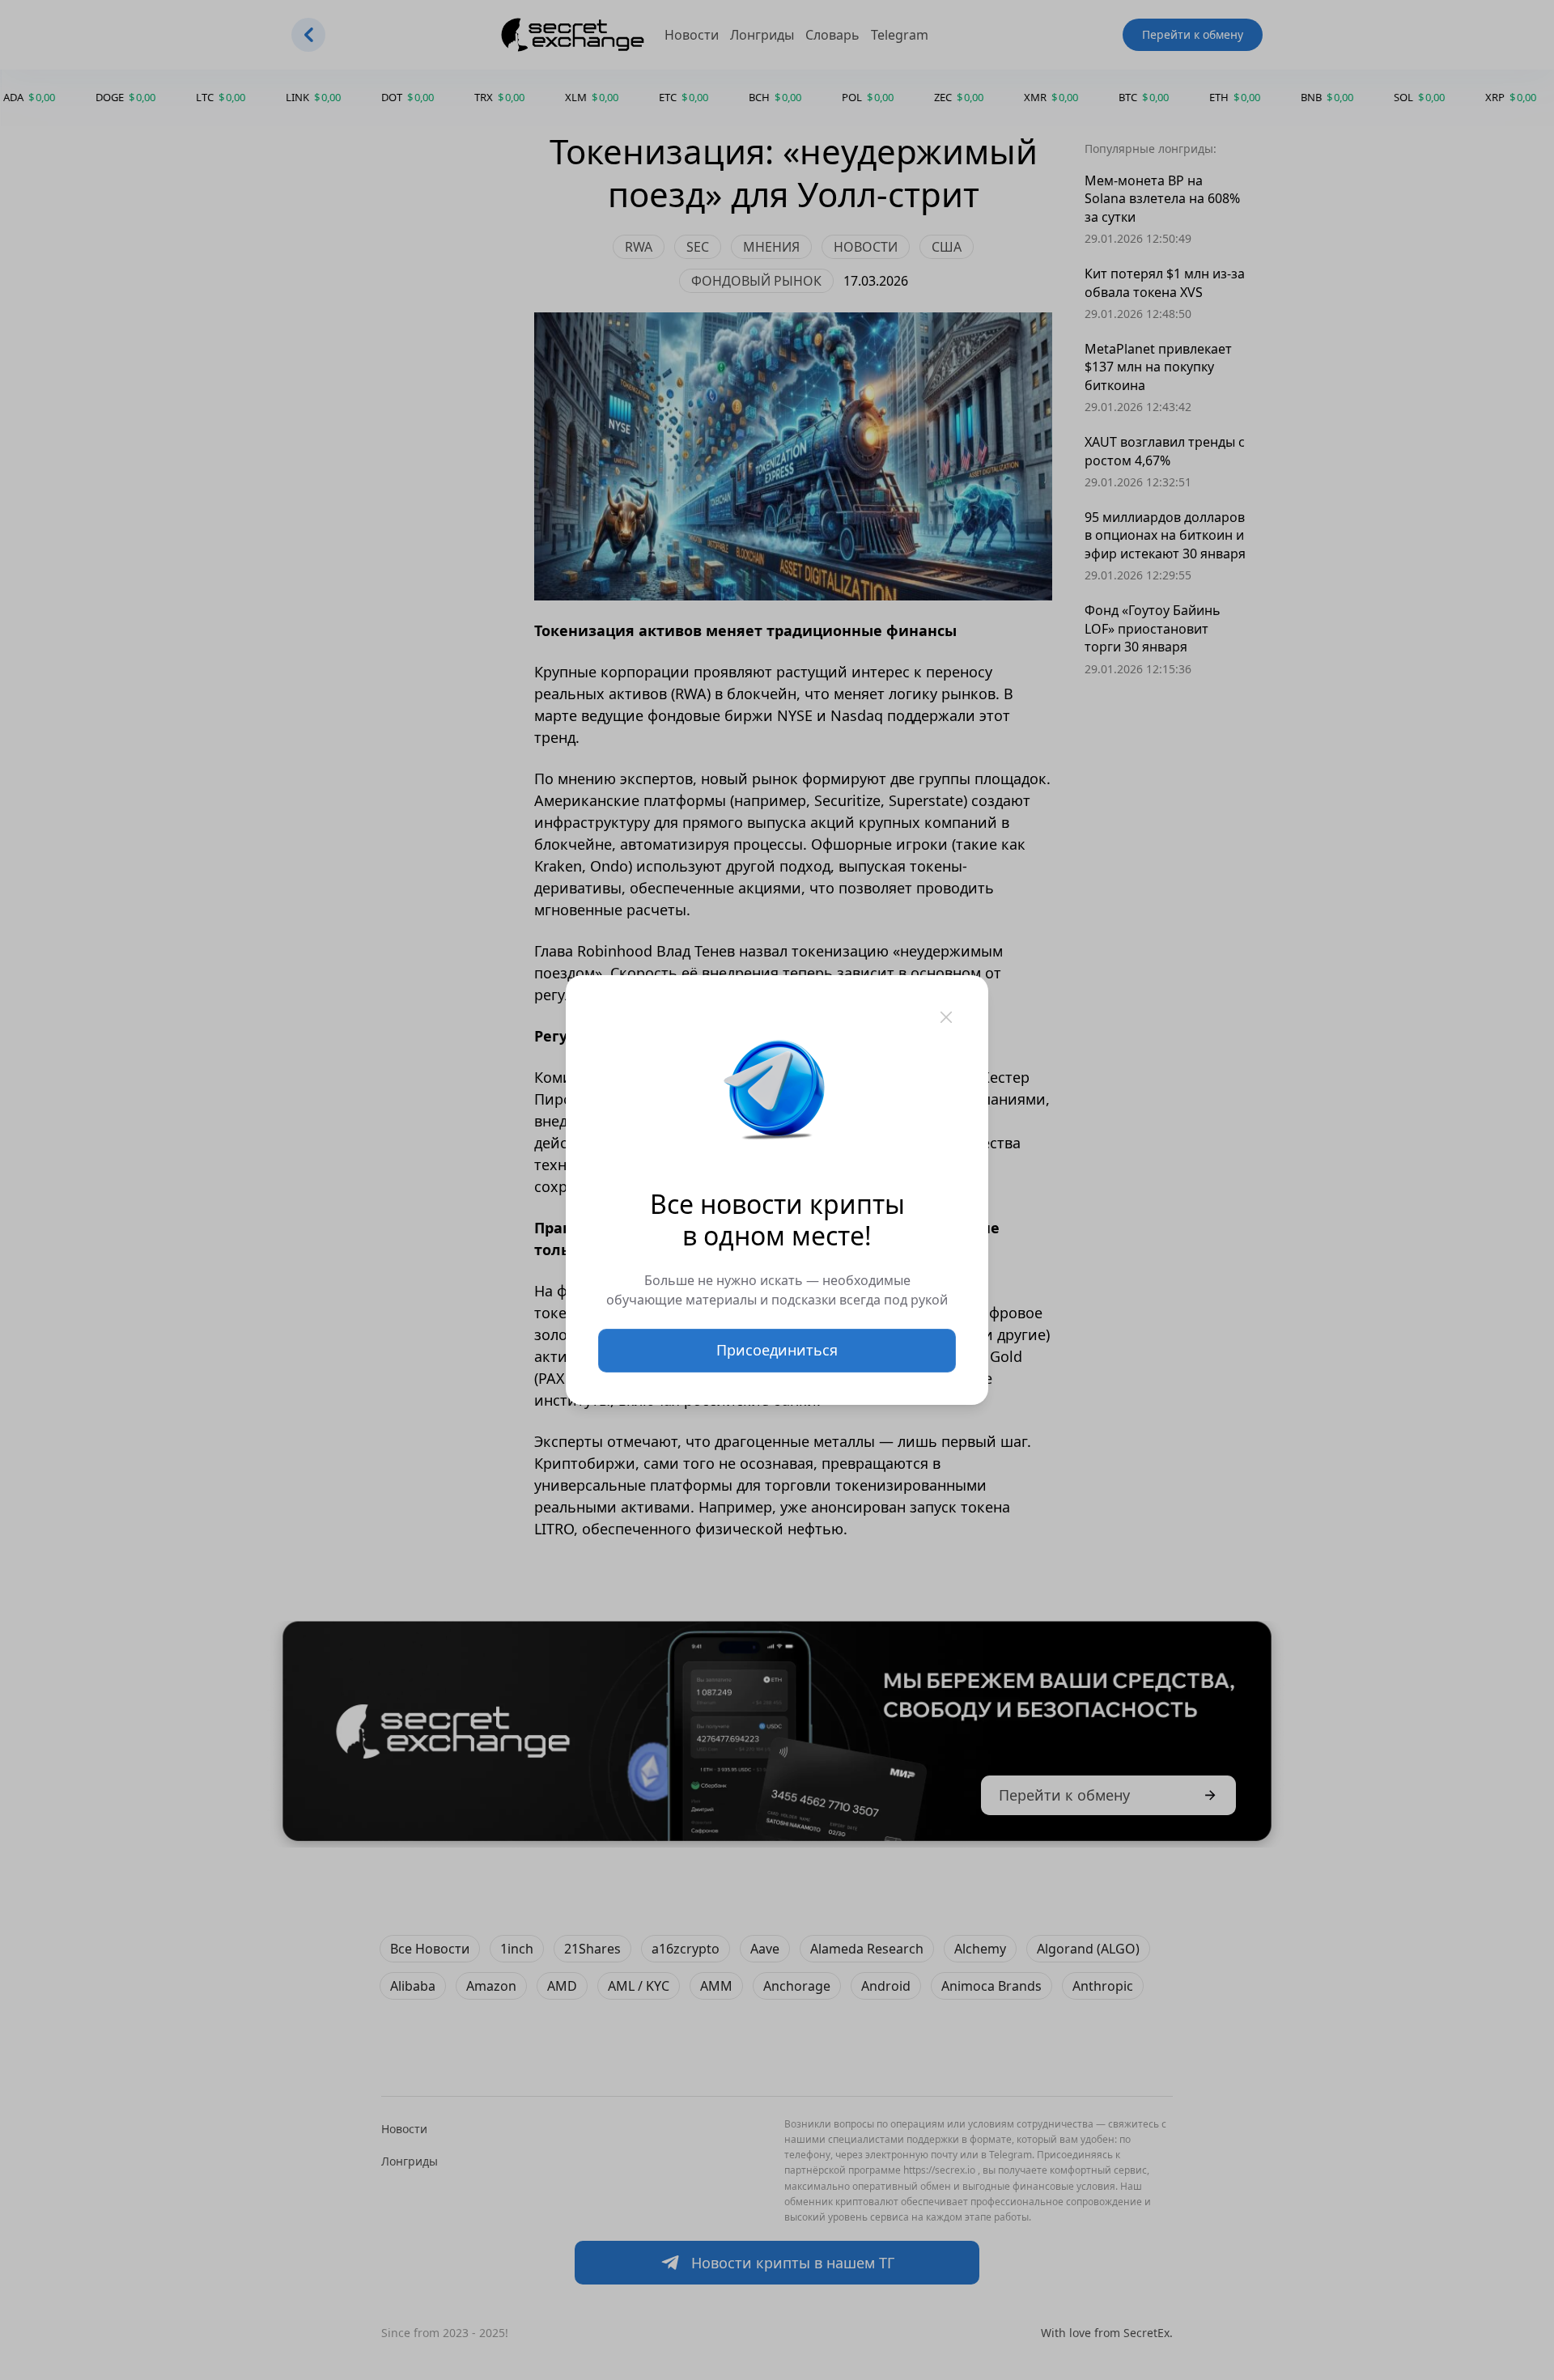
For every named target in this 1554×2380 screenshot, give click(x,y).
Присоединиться (777, 1350)
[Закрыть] (946, 1017)
